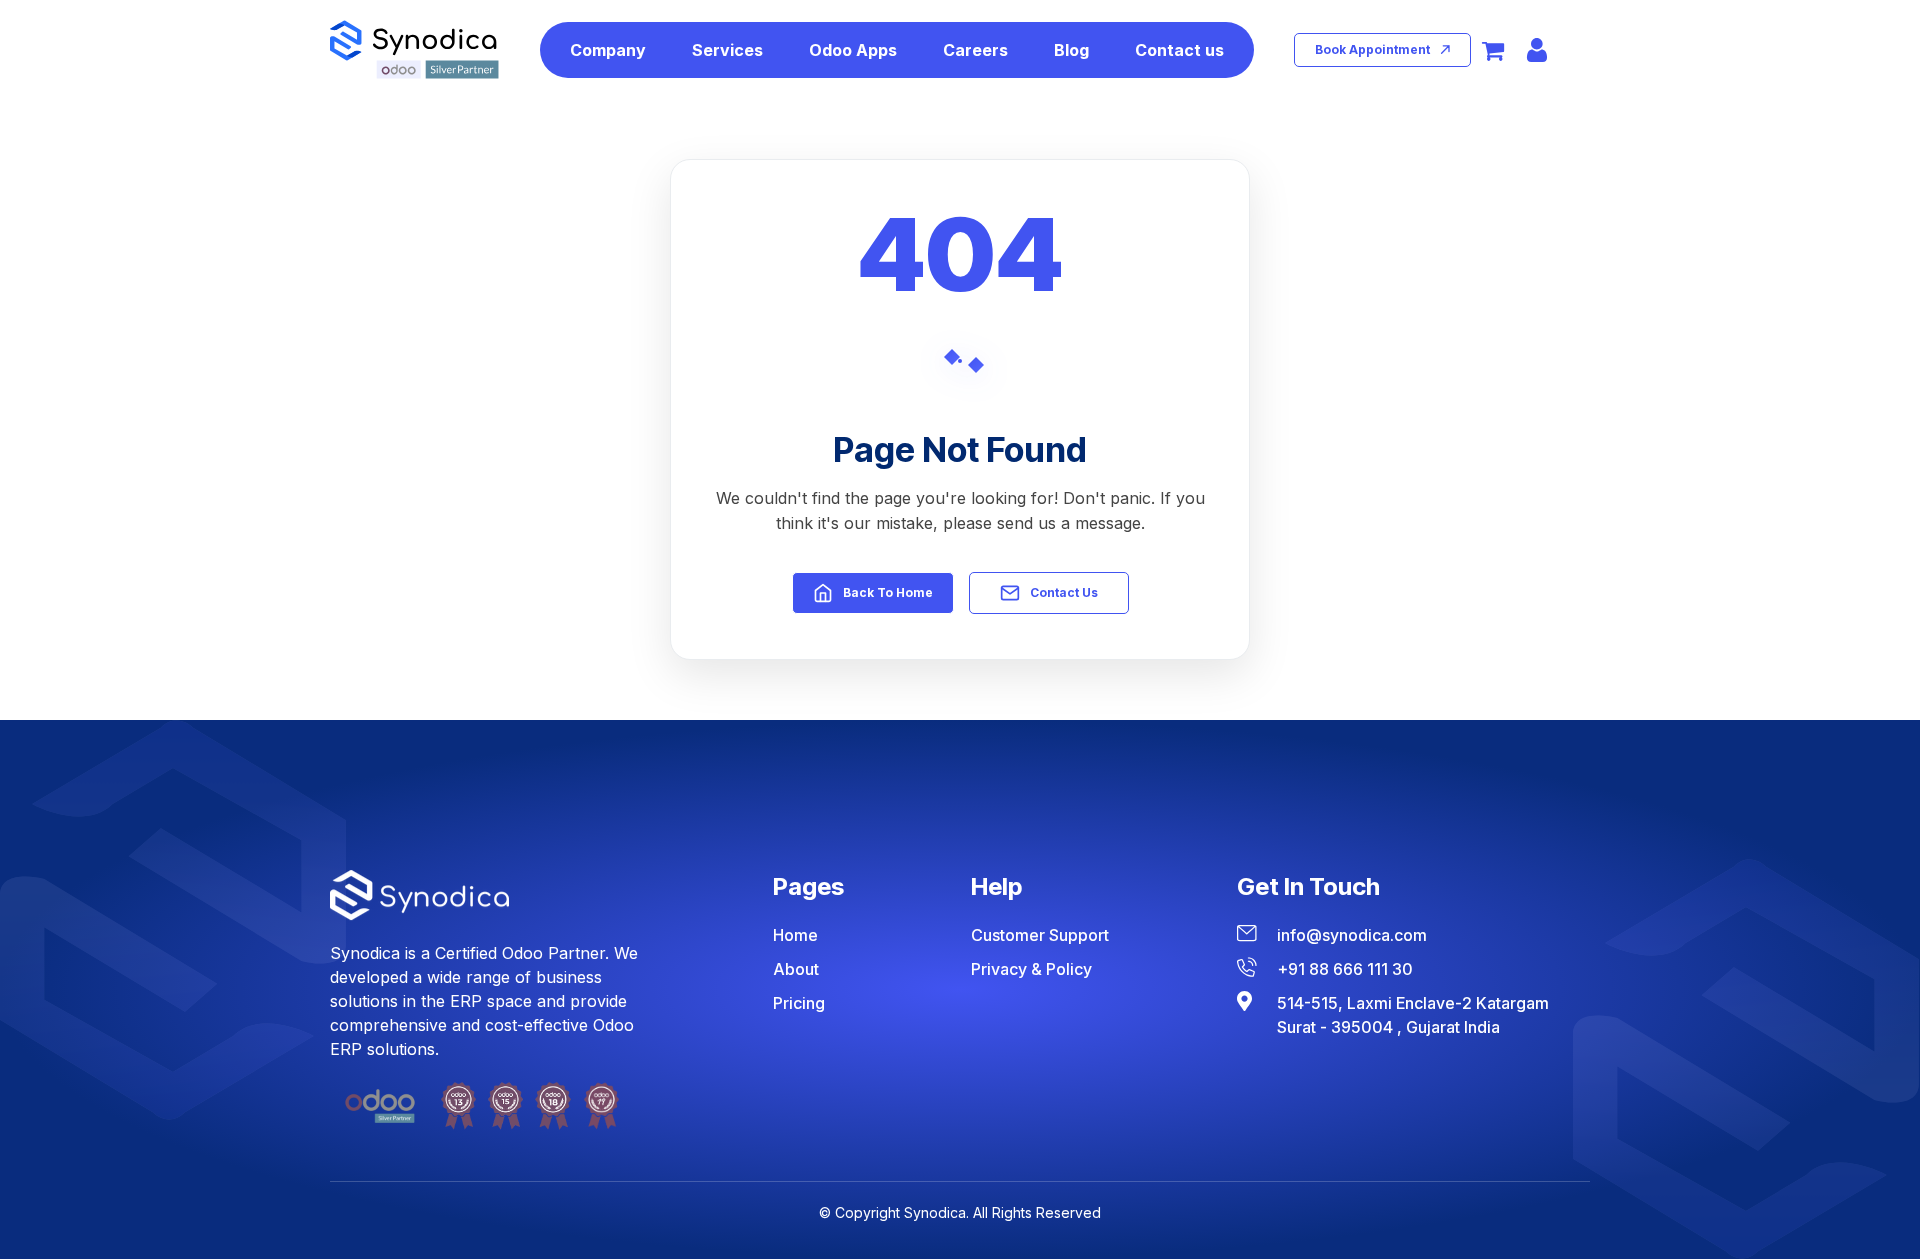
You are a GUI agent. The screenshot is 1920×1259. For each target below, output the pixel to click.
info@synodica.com (1352, 935)
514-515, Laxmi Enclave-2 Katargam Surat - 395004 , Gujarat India (1413, 1015)
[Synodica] (414, 49)
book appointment (1372, 49)
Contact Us (1064, 592)
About (796, 969)
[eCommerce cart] (1493, 50)
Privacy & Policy (1031, 969)
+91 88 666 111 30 (1345, 969)
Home (795, 935)
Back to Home (888, 592)
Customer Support (1040, 935)
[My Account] (1537, 50)
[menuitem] (608, 50)
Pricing (799, 1003)
